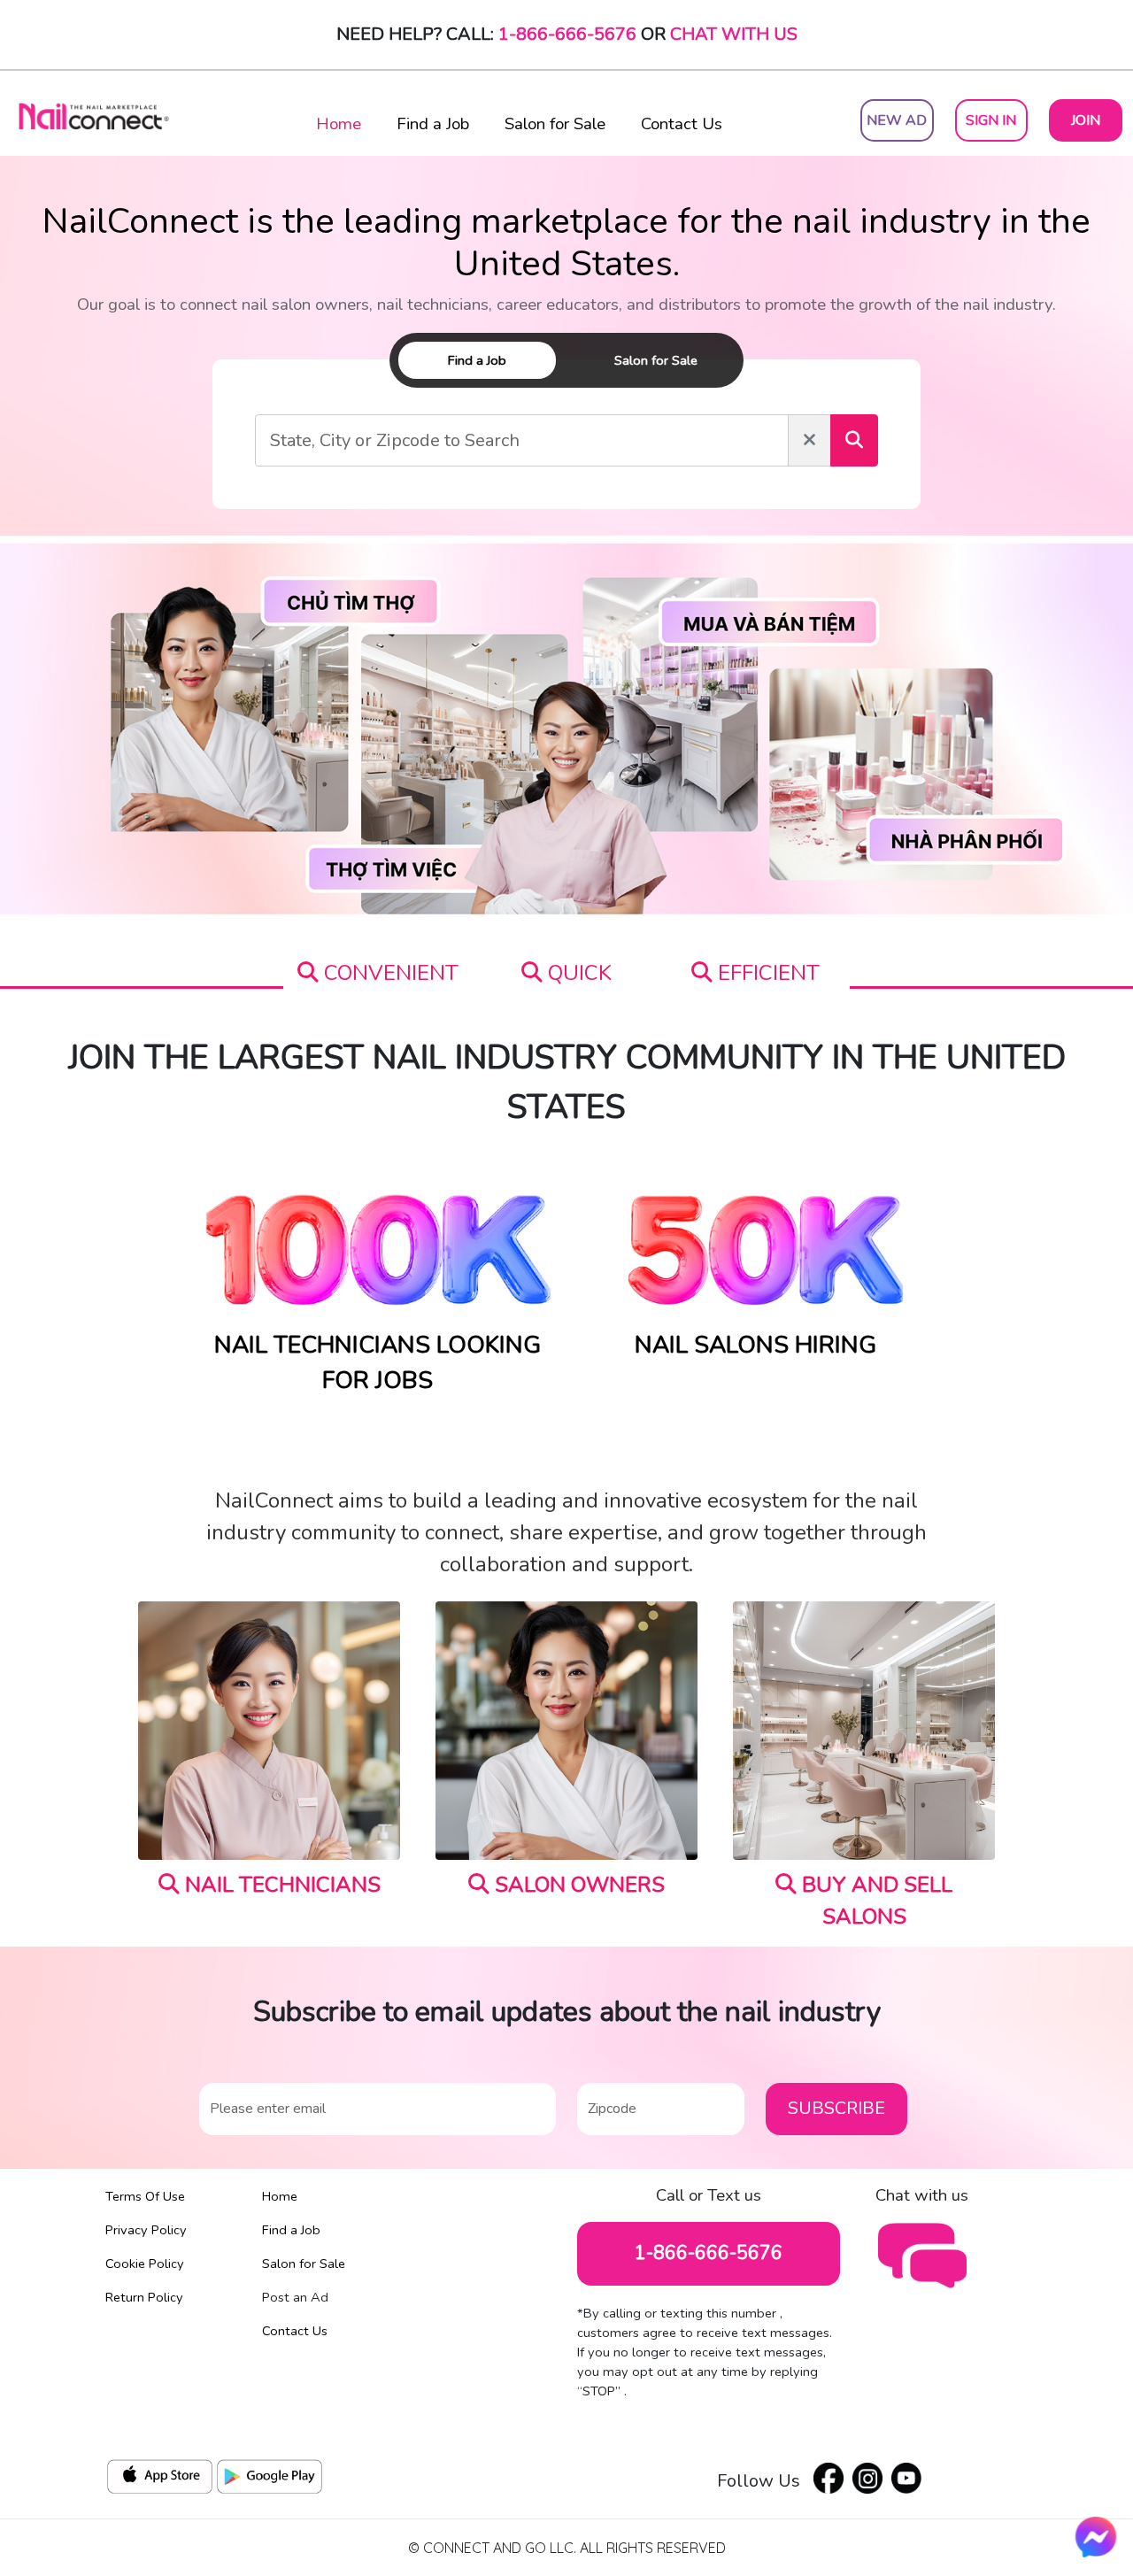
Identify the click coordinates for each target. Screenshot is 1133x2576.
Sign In (991, 120)
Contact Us (682, 124)
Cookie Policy (145, 2264)
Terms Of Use (145, 2196)
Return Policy (144, 2297)
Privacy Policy (146, 2230)
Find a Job (433, 124)
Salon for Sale (555, 124)
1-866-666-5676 (567, 34)
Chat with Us (734, 34)
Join (1086, 120)
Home (339, 124)
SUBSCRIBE (836, 2108)
